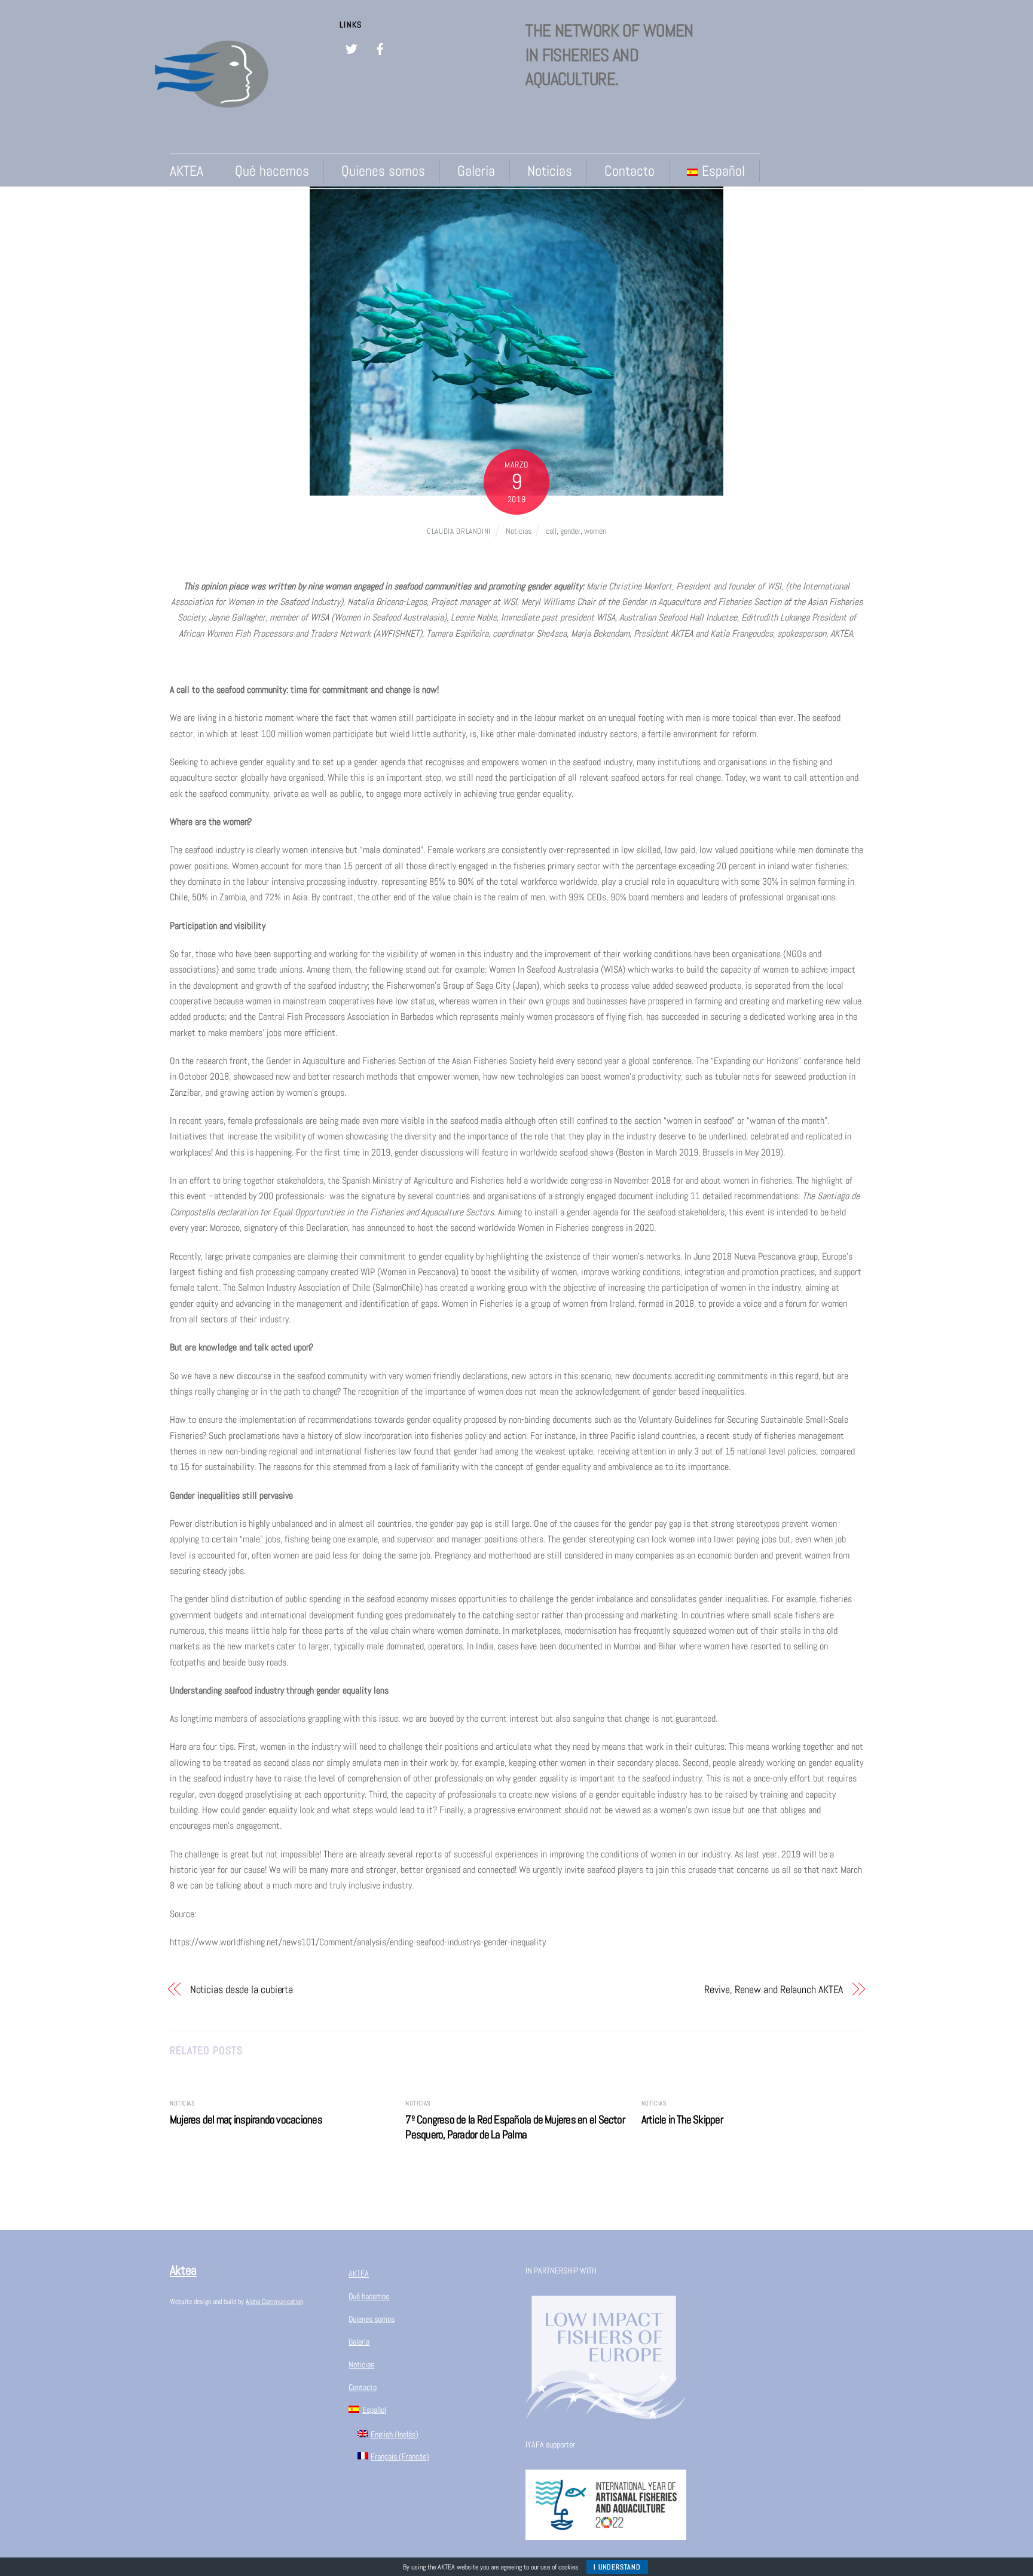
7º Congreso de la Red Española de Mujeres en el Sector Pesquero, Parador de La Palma (515, 2127)
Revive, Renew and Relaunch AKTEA (774, 1989)
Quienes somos (383, 171)
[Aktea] (212, 128)
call (551, 531)
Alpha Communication (274, 2302)
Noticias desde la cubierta (242, 1989)
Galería (476, 171)
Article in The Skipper (682, 2120)
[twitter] (352, 48)
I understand (617, 2567)
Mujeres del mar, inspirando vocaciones (246, 2120)
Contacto (629, 171)
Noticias (550, 171)
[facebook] (380, 48)
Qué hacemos (272, 171)
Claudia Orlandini (459, 531)
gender (570, 531)
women (595, 531)
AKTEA (187, 171)
